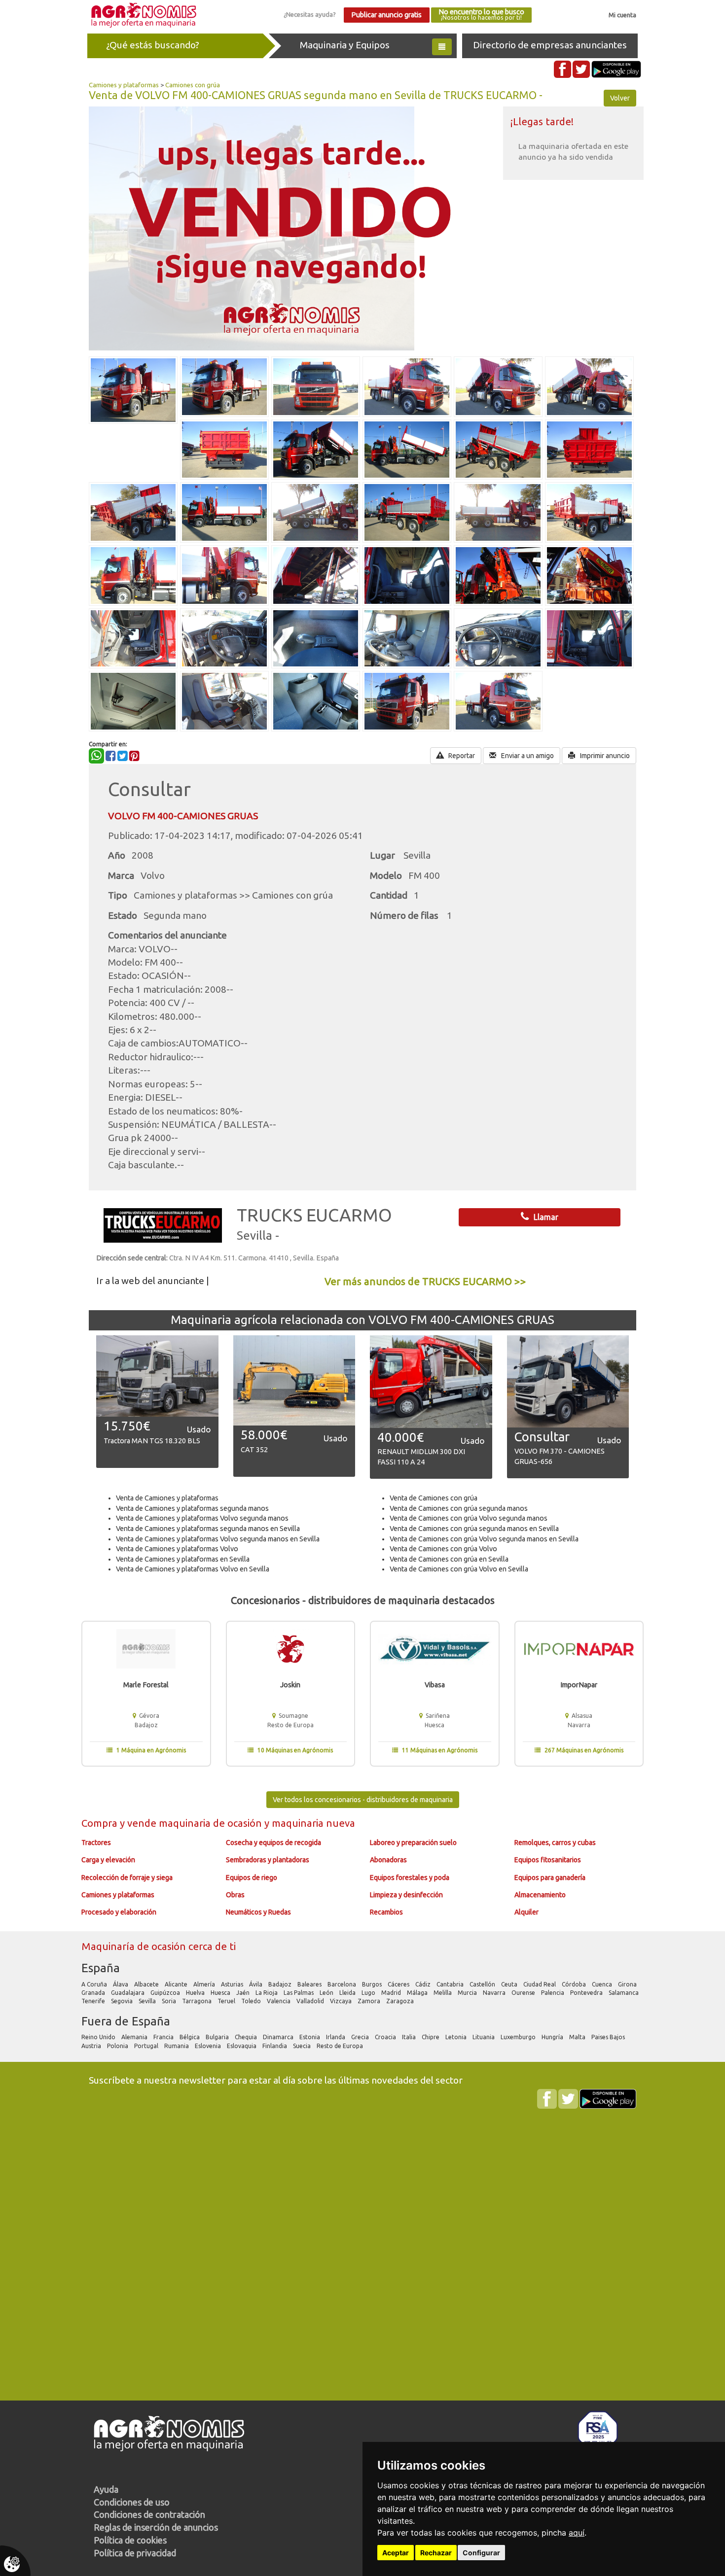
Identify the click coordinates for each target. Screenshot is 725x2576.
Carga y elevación (108, 1860)
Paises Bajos (609, 2037)
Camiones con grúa (193, 85)
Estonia (310, 2037)
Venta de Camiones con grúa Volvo (443, 1549)
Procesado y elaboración (119, 1912)
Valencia (279, 2001)
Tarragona (198, 2001)
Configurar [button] (481, 2553)
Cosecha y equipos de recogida (273, 1843)
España (101, 1968)
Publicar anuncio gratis (386, 15)
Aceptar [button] (396, 2553)
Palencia (553, 1993)
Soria (170, 2001)
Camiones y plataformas (124, 85)
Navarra (495, 1993)
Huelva (196, 1993)
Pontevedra (587, 1993)
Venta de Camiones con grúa (434, 1498)
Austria (92, 2046)
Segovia (123, 2001)
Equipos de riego (252, 1878)
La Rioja (267, 1993)
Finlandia (275, 2046)
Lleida (348, 1993)
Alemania (135, 2037)
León (327, 1993)
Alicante (177, 1984)
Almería (205, 1984)
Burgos (373, 1984)
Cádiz (424, 1984)
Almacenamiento (540, 1895)
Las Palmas (299, 1993)
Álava (121, 1984)
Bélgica (190, 2037)
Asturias (233, 1984)
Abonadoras (388, 1860)
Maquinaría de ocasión (135, 1946)
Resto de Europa (341, 2046)
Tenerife (94, 2001)
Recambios (386, 1912)
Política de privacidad (135, 2553)
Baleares (310, 1984)
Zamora (370, 2001)
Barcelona (343, 1984)
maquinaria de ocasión (212, 1823)
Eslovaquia (242, 2046)
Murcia (468, 1993)
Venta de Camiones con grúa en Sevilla (449, 1559)
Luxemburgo (519, 2037)
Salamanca (624, 1993)
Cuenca (603, 1984)
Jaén (244, 1993)
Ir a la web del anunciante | (153, 1281)
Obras (235, 1895)
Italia (410, 2037)
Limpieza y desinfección (406, 1895)
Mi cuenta (622, 15)
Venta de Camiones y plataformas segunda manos (192, 1508)
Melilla (443, 1993)
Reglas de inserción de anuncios (156, 2527)
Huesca (221, 1993)
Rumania (177, 2046)
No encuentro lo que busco (481, 15)
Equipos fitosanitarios (548, 1860)
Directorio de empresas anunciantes (550, 45)
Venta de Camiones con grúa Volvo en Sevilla (459, 1569)
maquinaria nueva (313, 1823)
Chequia (247, 2037)
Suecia (303, 2046)
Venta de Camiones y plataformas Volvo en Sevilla (193, 1569)
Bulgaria (218, 2037)
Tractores (96, 1843)
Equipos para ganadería (550, 1878)
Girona (628, 1984)
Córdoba (575, 1984)
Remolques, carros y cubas (555, 1843)
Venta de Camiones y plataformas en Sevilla (183, 1559)
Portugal (147, 2046)
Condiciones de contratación (149, 2514)
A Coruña (95, 1984)
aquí (577, 2533)
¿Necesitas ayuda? (310, 14)
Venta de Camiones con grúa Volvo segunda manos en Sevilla (484, 1539)
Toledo (252, 2001)
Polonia (118, 2046)
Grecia (361, 2037)
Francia (164, 2037)
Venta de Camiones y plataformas (167, 1498)
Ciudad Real (540, 1984)
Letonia (457, 2037)
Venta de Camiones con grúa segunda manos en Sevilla (474, 1529)
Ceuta (510, 1984)
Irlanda (336, 2037)
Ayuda (106, 2489)
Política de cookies (130, 2540)
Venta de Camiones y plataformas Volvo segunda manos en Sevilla (218, 1539)
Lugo (369, 1993)
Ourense (524, 1993)
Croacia (386, 2037)
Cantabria (451, 1984)
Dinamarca (279, 2037)
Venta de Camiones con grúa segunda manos (459, 1508)
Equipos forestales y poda (410, 1878)
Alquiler (526, 1912)
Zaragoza (401, 2001)
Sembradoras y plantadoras (268, 1860)
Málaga (418, 1993)
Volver (620, 98)
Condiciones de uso (132, 2502)
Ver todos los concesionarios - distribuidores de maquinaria (363, 1800)
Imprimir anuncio (604, 756)
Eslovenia (209, 2046)
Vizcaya (342, 2001)
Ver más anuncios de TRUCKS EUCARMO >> (425, 1281)
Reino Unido (99, 2037)
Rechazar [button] (436, 2553)
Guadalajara (128, 1993)
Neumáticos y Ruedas (258, 1912)
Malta (578, 2037)
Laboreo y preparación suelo (413, 1843)
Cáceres (399, 1984)
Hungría (553, 2037)
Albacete (147, 1984)
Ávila (256, 1984)
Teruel (227, 2001)
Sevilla (148, 2001)
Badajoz (281, 1984)
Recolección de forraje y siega (127, 1878)
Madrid (392, 1993)
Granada (94, 1993)
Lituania (484, 2037)
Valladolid (311, 2001)
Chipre (431, 2037)
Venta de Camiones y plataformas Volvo (177, 1549)
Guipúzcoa (166, 1993)
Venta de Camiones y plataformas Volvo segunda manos (202, 1518)
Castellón (483, 1984)
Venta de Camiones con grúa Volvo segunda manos (469, 1518)
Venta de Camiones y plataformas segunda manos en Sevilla (208, 1529)
